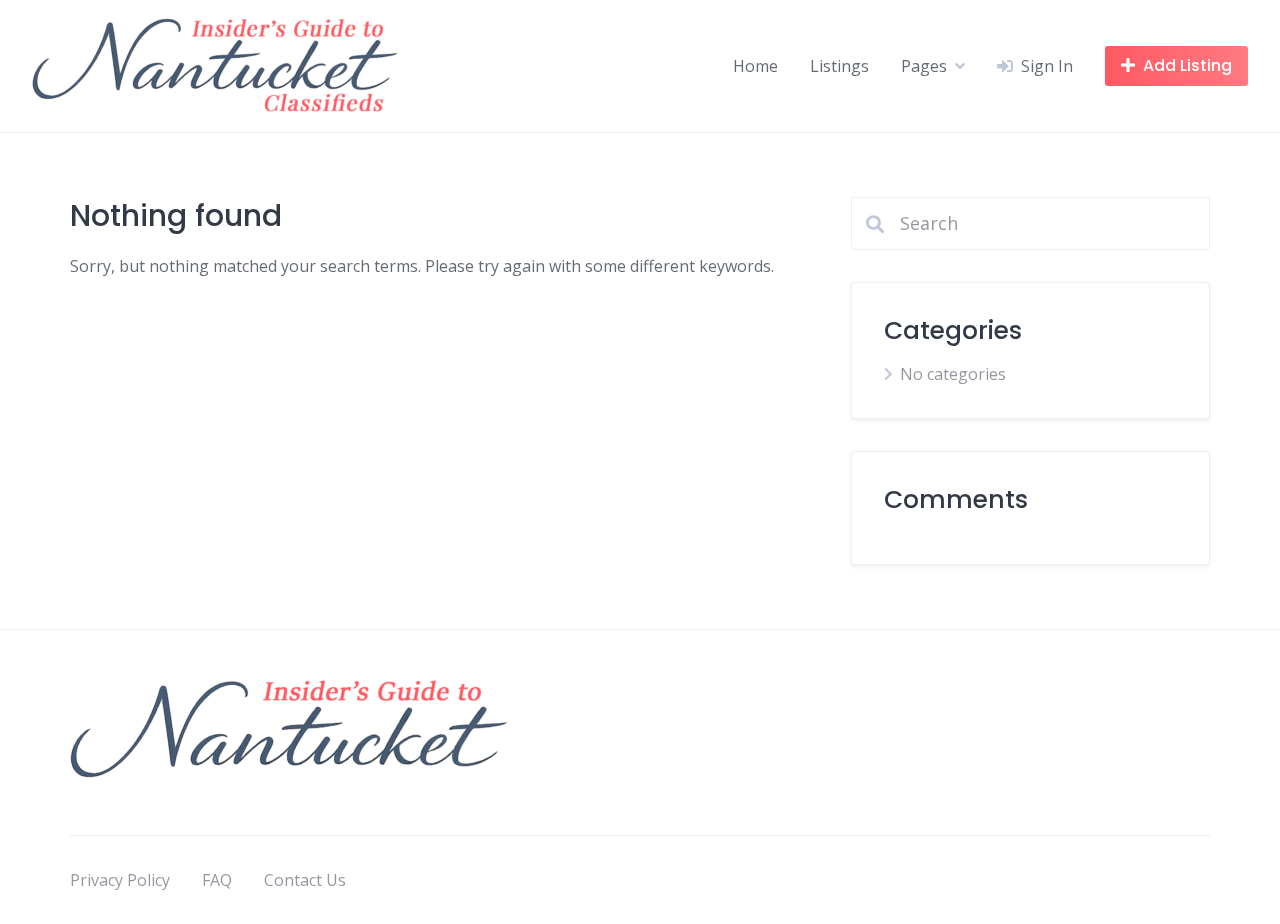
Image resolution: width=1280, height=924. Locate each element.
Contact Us (305, 880)
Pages (924, 66)
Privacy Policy (120, 880)
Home (755, 66)
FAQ (217, 880)
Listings (839, 66)
